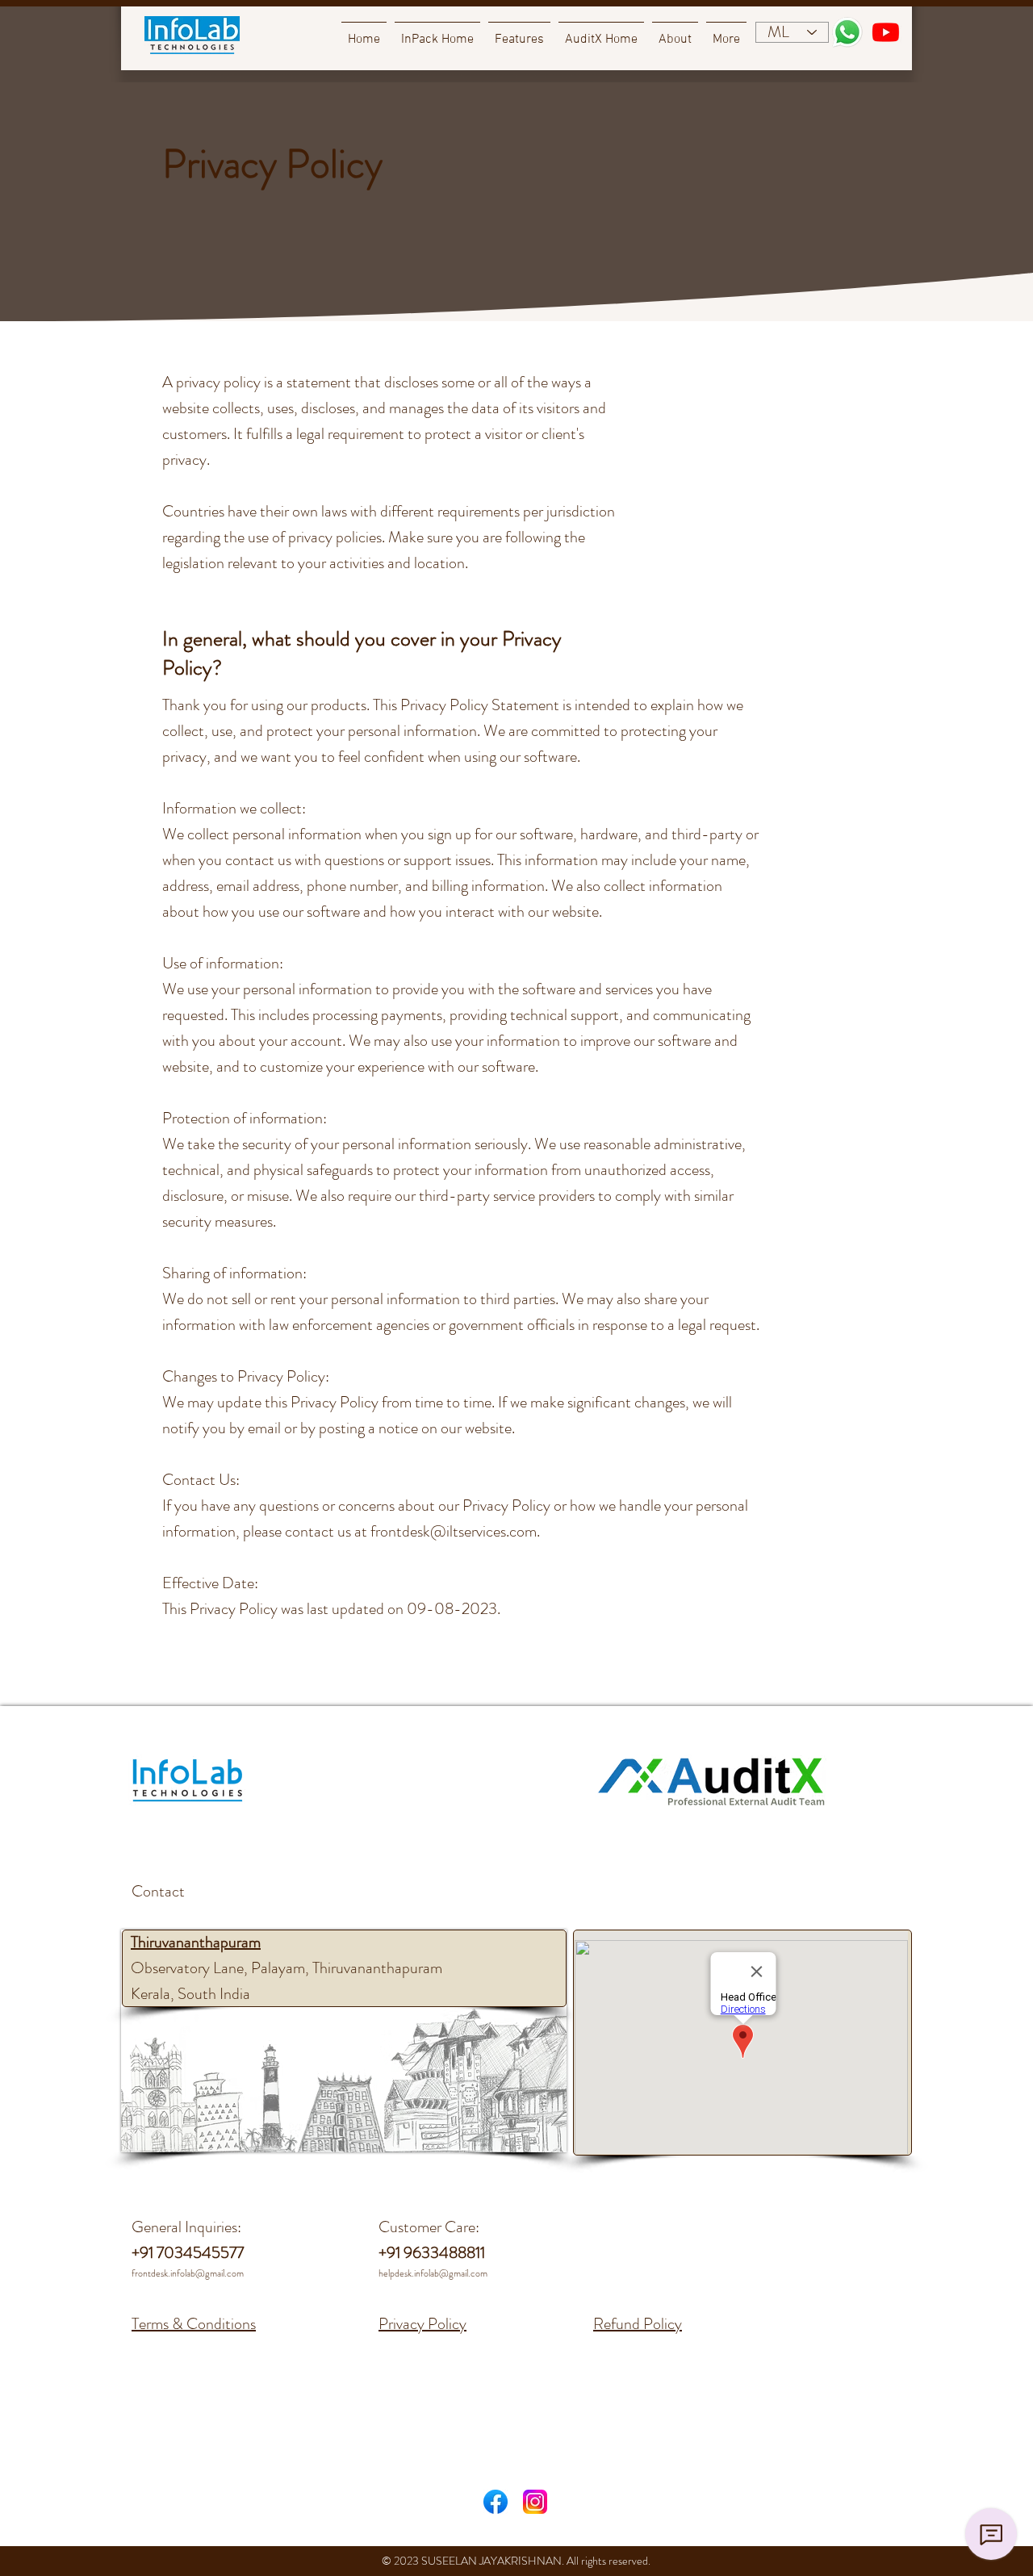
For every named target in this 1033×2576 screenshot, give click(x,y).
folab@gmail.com (454, 2273)
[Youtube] (886, 32)
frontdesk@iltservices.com (454, 1531)
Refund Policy (638, 2324)
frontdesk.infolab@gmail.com (188, 2273)
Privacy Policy (422, 2324)
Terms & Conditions (194, 2324)
